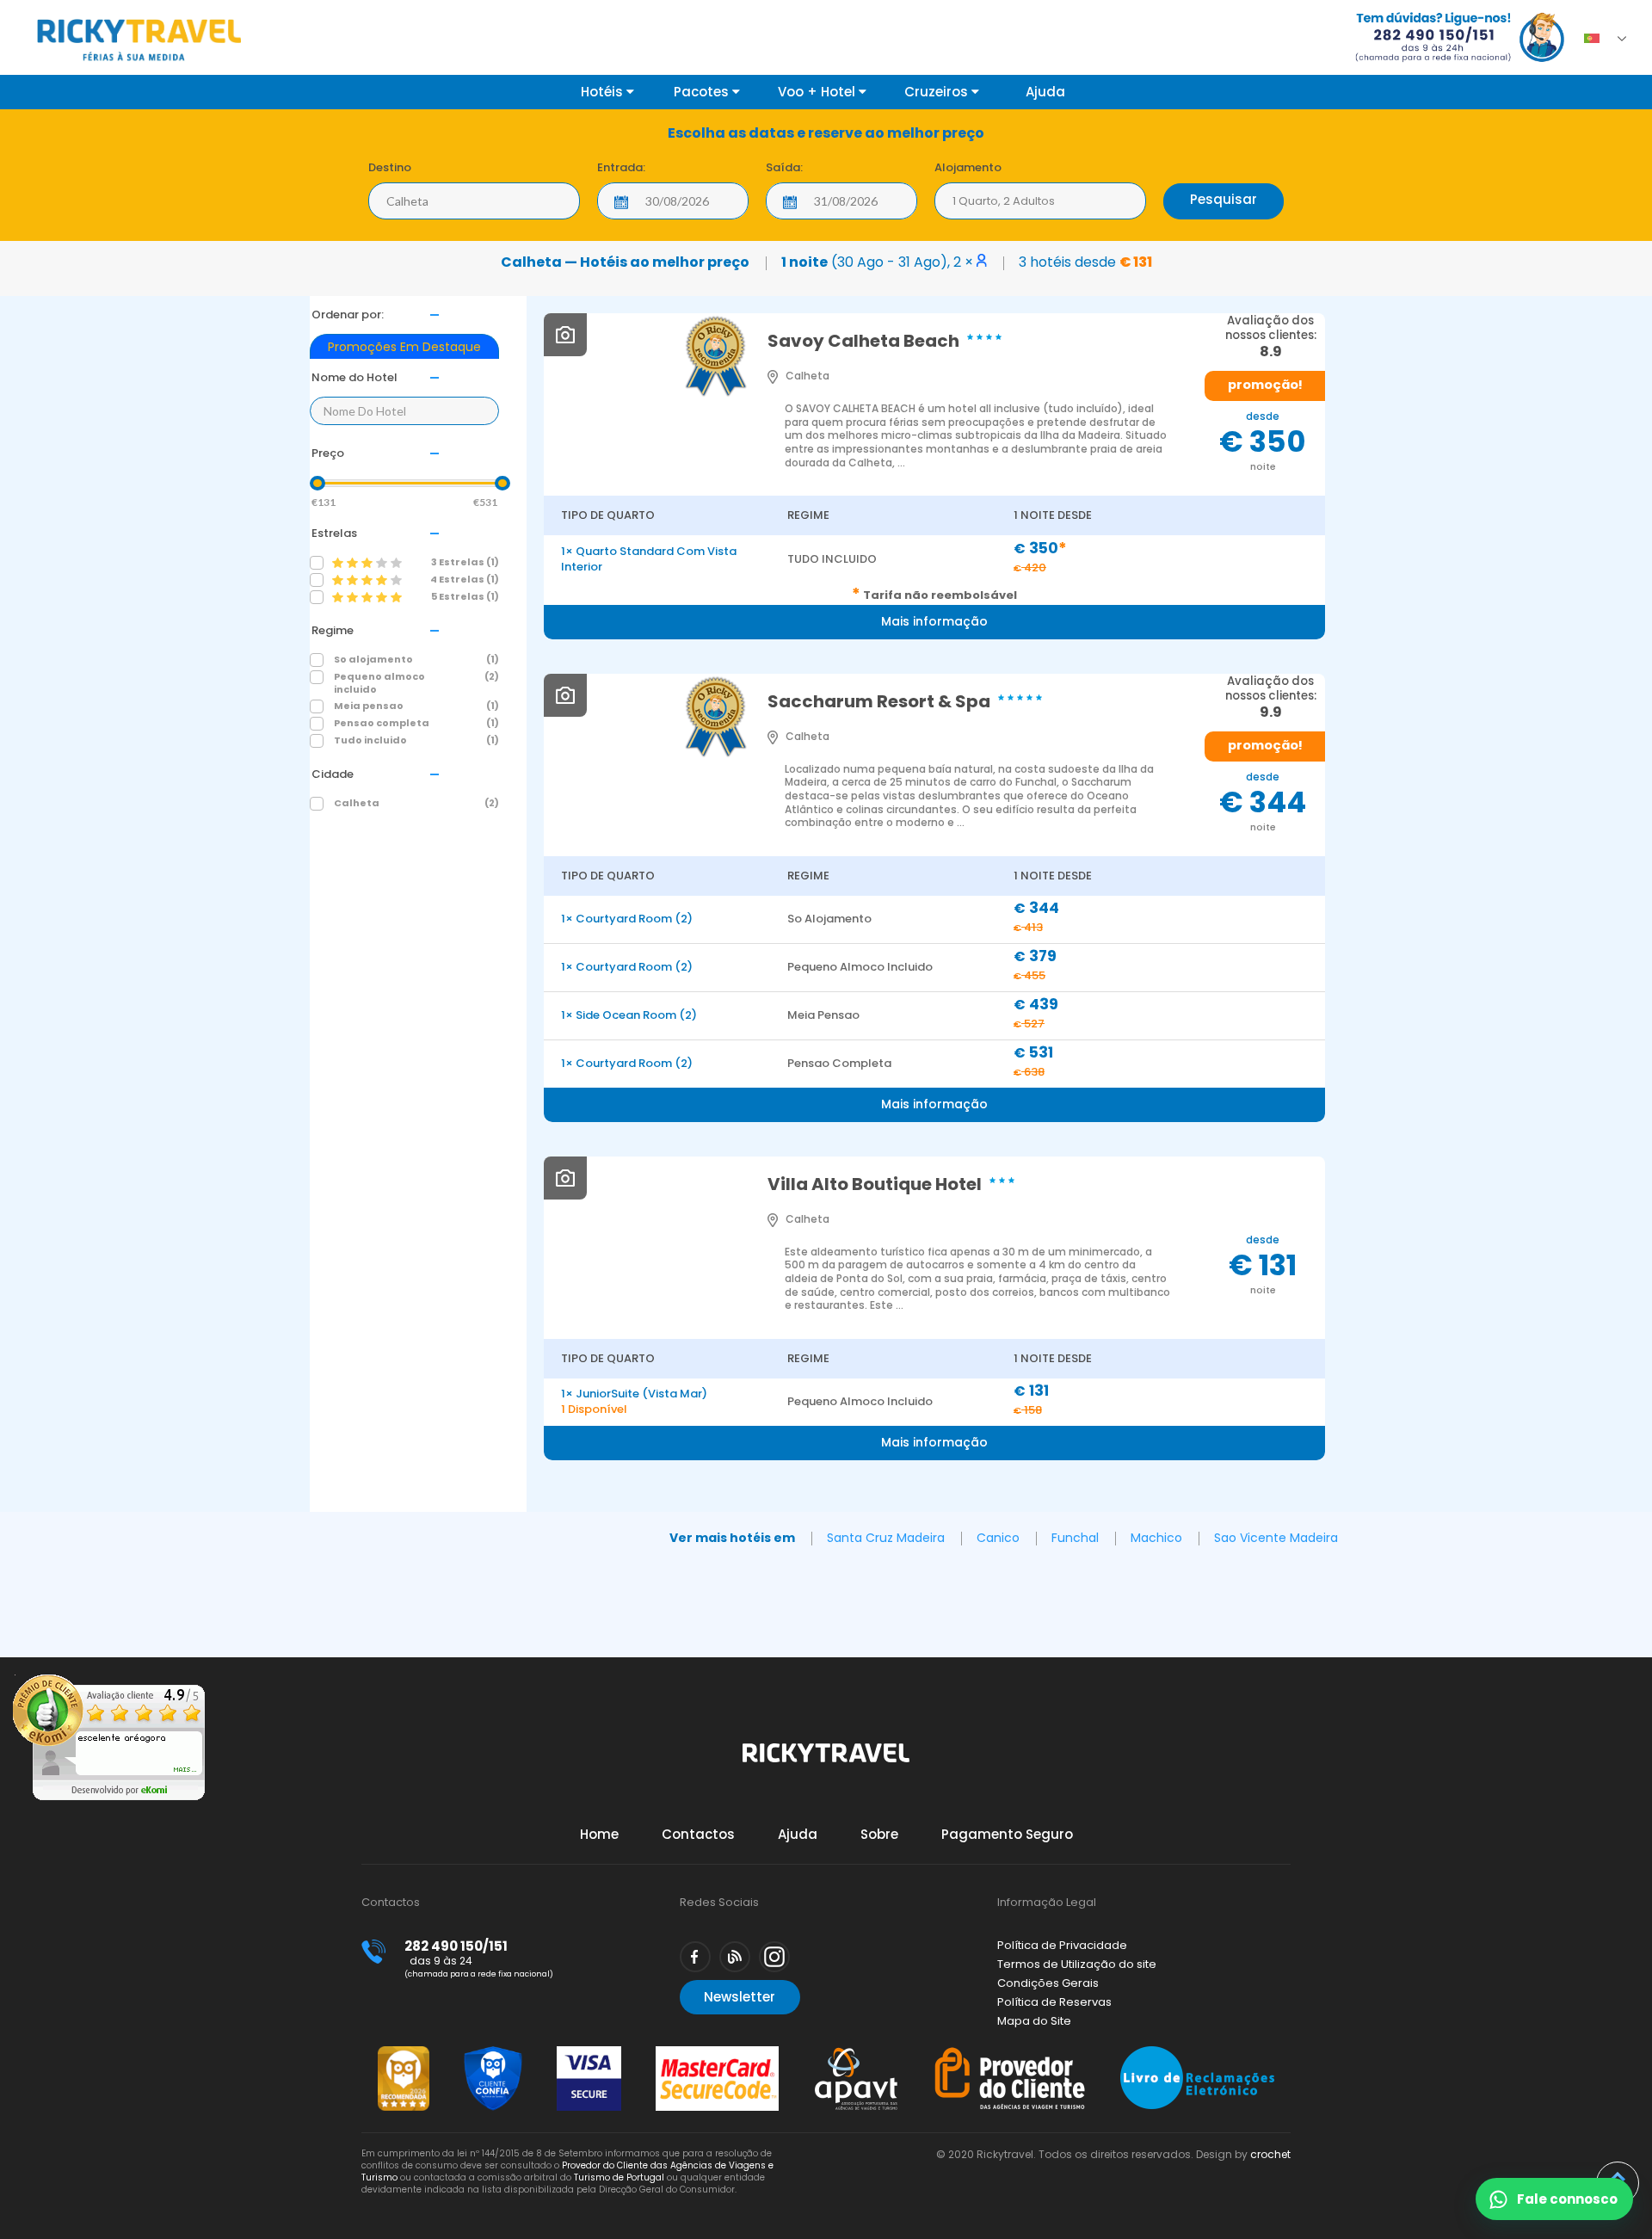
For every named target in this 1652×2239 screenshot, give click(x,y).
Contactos (698, 1834)
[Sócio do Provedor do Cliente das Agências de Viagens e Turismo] (1010, 2054)
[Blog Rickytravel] (735, 1957)
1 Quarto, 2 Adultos (1004, 201)
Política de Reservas (1054, 2002)
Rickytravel (826, 1762)
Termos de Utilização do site (1077, 1964)
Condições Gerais (1048, 1983)
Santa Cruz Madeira (886, 1538)
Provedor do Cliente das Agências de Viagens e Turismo (567, 2171)
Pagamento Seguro (1007, 1834)
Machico (1156, 1538)
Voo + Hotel (818, 92)
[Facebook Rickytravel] (695, 1957)
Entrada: (621, 167)
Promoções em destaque (404, 347)
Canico (998, 1538)
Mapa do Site (1034, 2021)
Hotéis (604, 92)
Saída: (784, 167)
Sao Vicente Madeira (1276, 1538)
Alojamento (968, 167)
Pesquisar (1224, 199)
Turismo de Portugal (619, 2177)
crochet (1270, 2154)
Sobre (879, 1834)
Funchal (1075, 1538)
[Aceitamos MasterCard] (717, 2054)
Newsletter (740, 1997)
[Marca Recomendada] (404, 2054)
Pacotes (703, 92)
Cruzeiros (938, 92)
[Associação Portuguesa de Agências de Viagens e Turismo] (856, 2054)
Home (599, 1834)
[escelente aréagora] (109, 1796)
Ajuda (1045, 92)
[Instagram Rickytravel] (774, 1957)
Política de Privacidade (1062, 1945)
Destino (390, 167)
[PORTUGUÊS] (1597, 34)
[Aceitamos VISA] (589, 2054)
